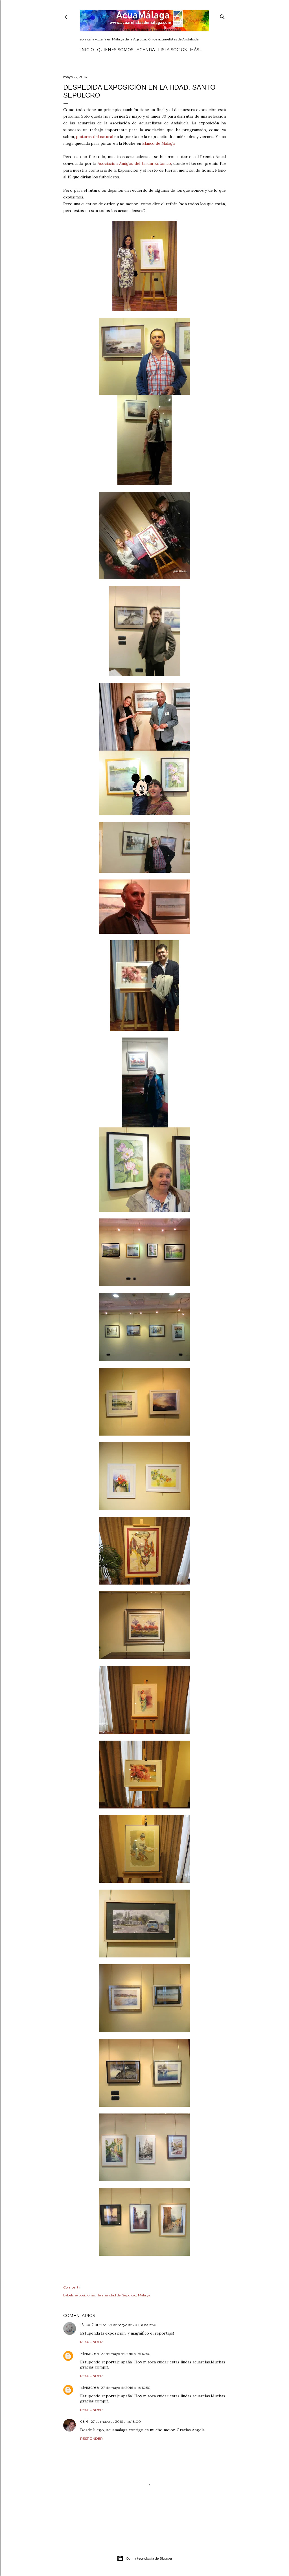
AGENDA (146, 50)
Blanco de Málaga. (159, 143)
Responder (91, 2342)
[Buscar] (222, 16)
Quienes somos (115, 50)
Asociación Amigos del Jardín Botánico (134, 163)
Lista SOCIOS (172, 50)
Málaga (144, 2295)
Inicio (87, 50)
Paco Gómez (93, 2325)
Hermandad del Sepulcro (116, 2295)
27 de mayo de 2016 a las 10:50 (126, 2354)
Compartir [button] (72, 2287)
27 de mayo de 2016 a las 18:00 (116, 2422)
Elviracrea (89, 2354)
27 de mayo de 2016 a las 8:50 (132, 2325)
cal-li (84, 2421)
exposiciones (85, 2295)
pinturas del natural (95, 137)
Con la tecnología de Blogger (149, 2558)
